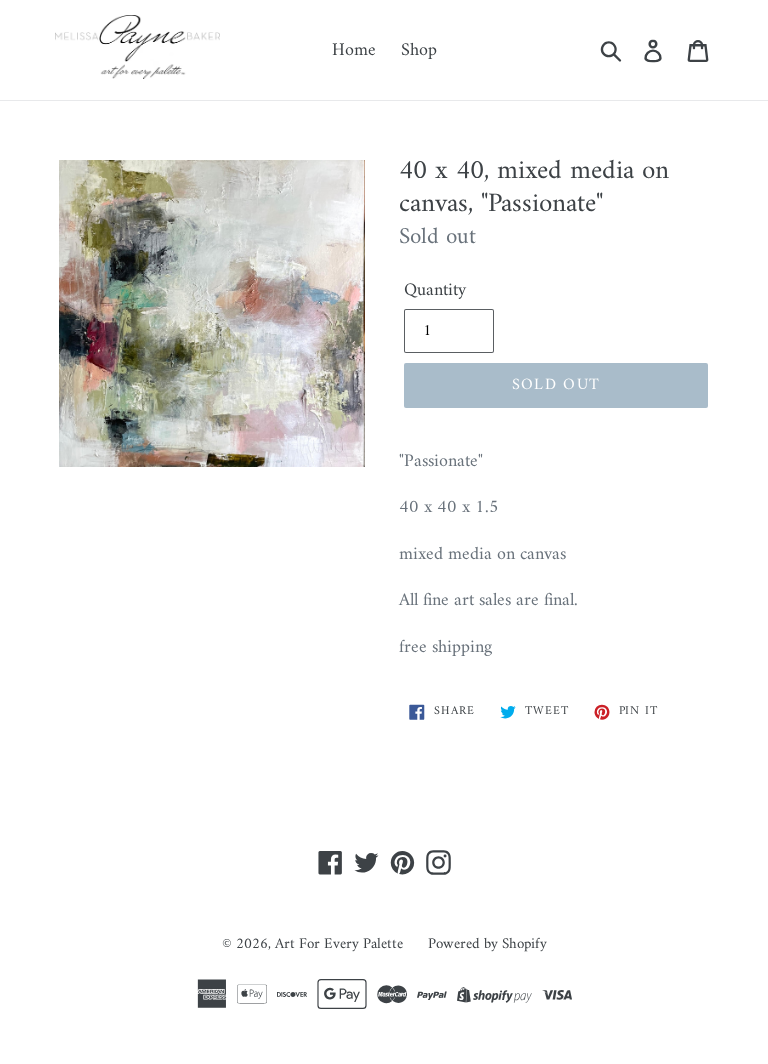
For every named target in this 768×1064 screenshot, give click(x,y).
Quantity (435, 290)
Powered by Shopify (487, 944)
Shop (419, 50)
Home (354, 50)
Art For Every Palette (339, 944)
